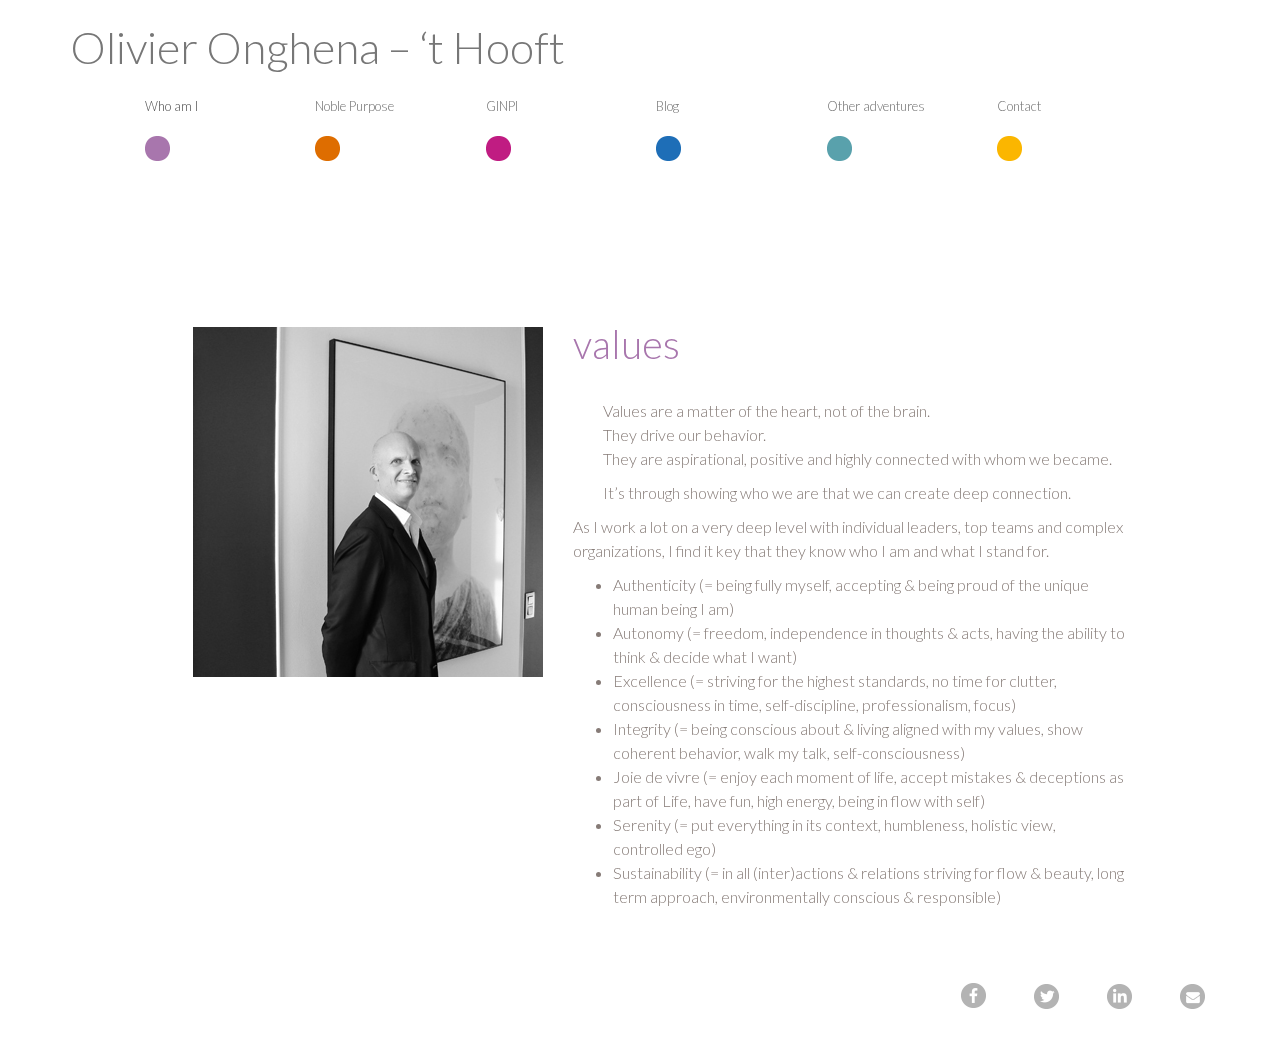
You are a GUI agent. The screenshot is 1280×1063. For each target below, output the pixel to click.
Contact (1019, 106)
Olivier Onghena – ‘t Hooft (317, 47)
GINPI (502, 106)
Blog (667, 106)
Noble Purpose (354, 106)
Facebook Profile (976, 998)
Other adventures (876, 106)
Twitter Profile (1049, 998)
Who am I (171, 106)
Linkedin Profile (1122, 998)
